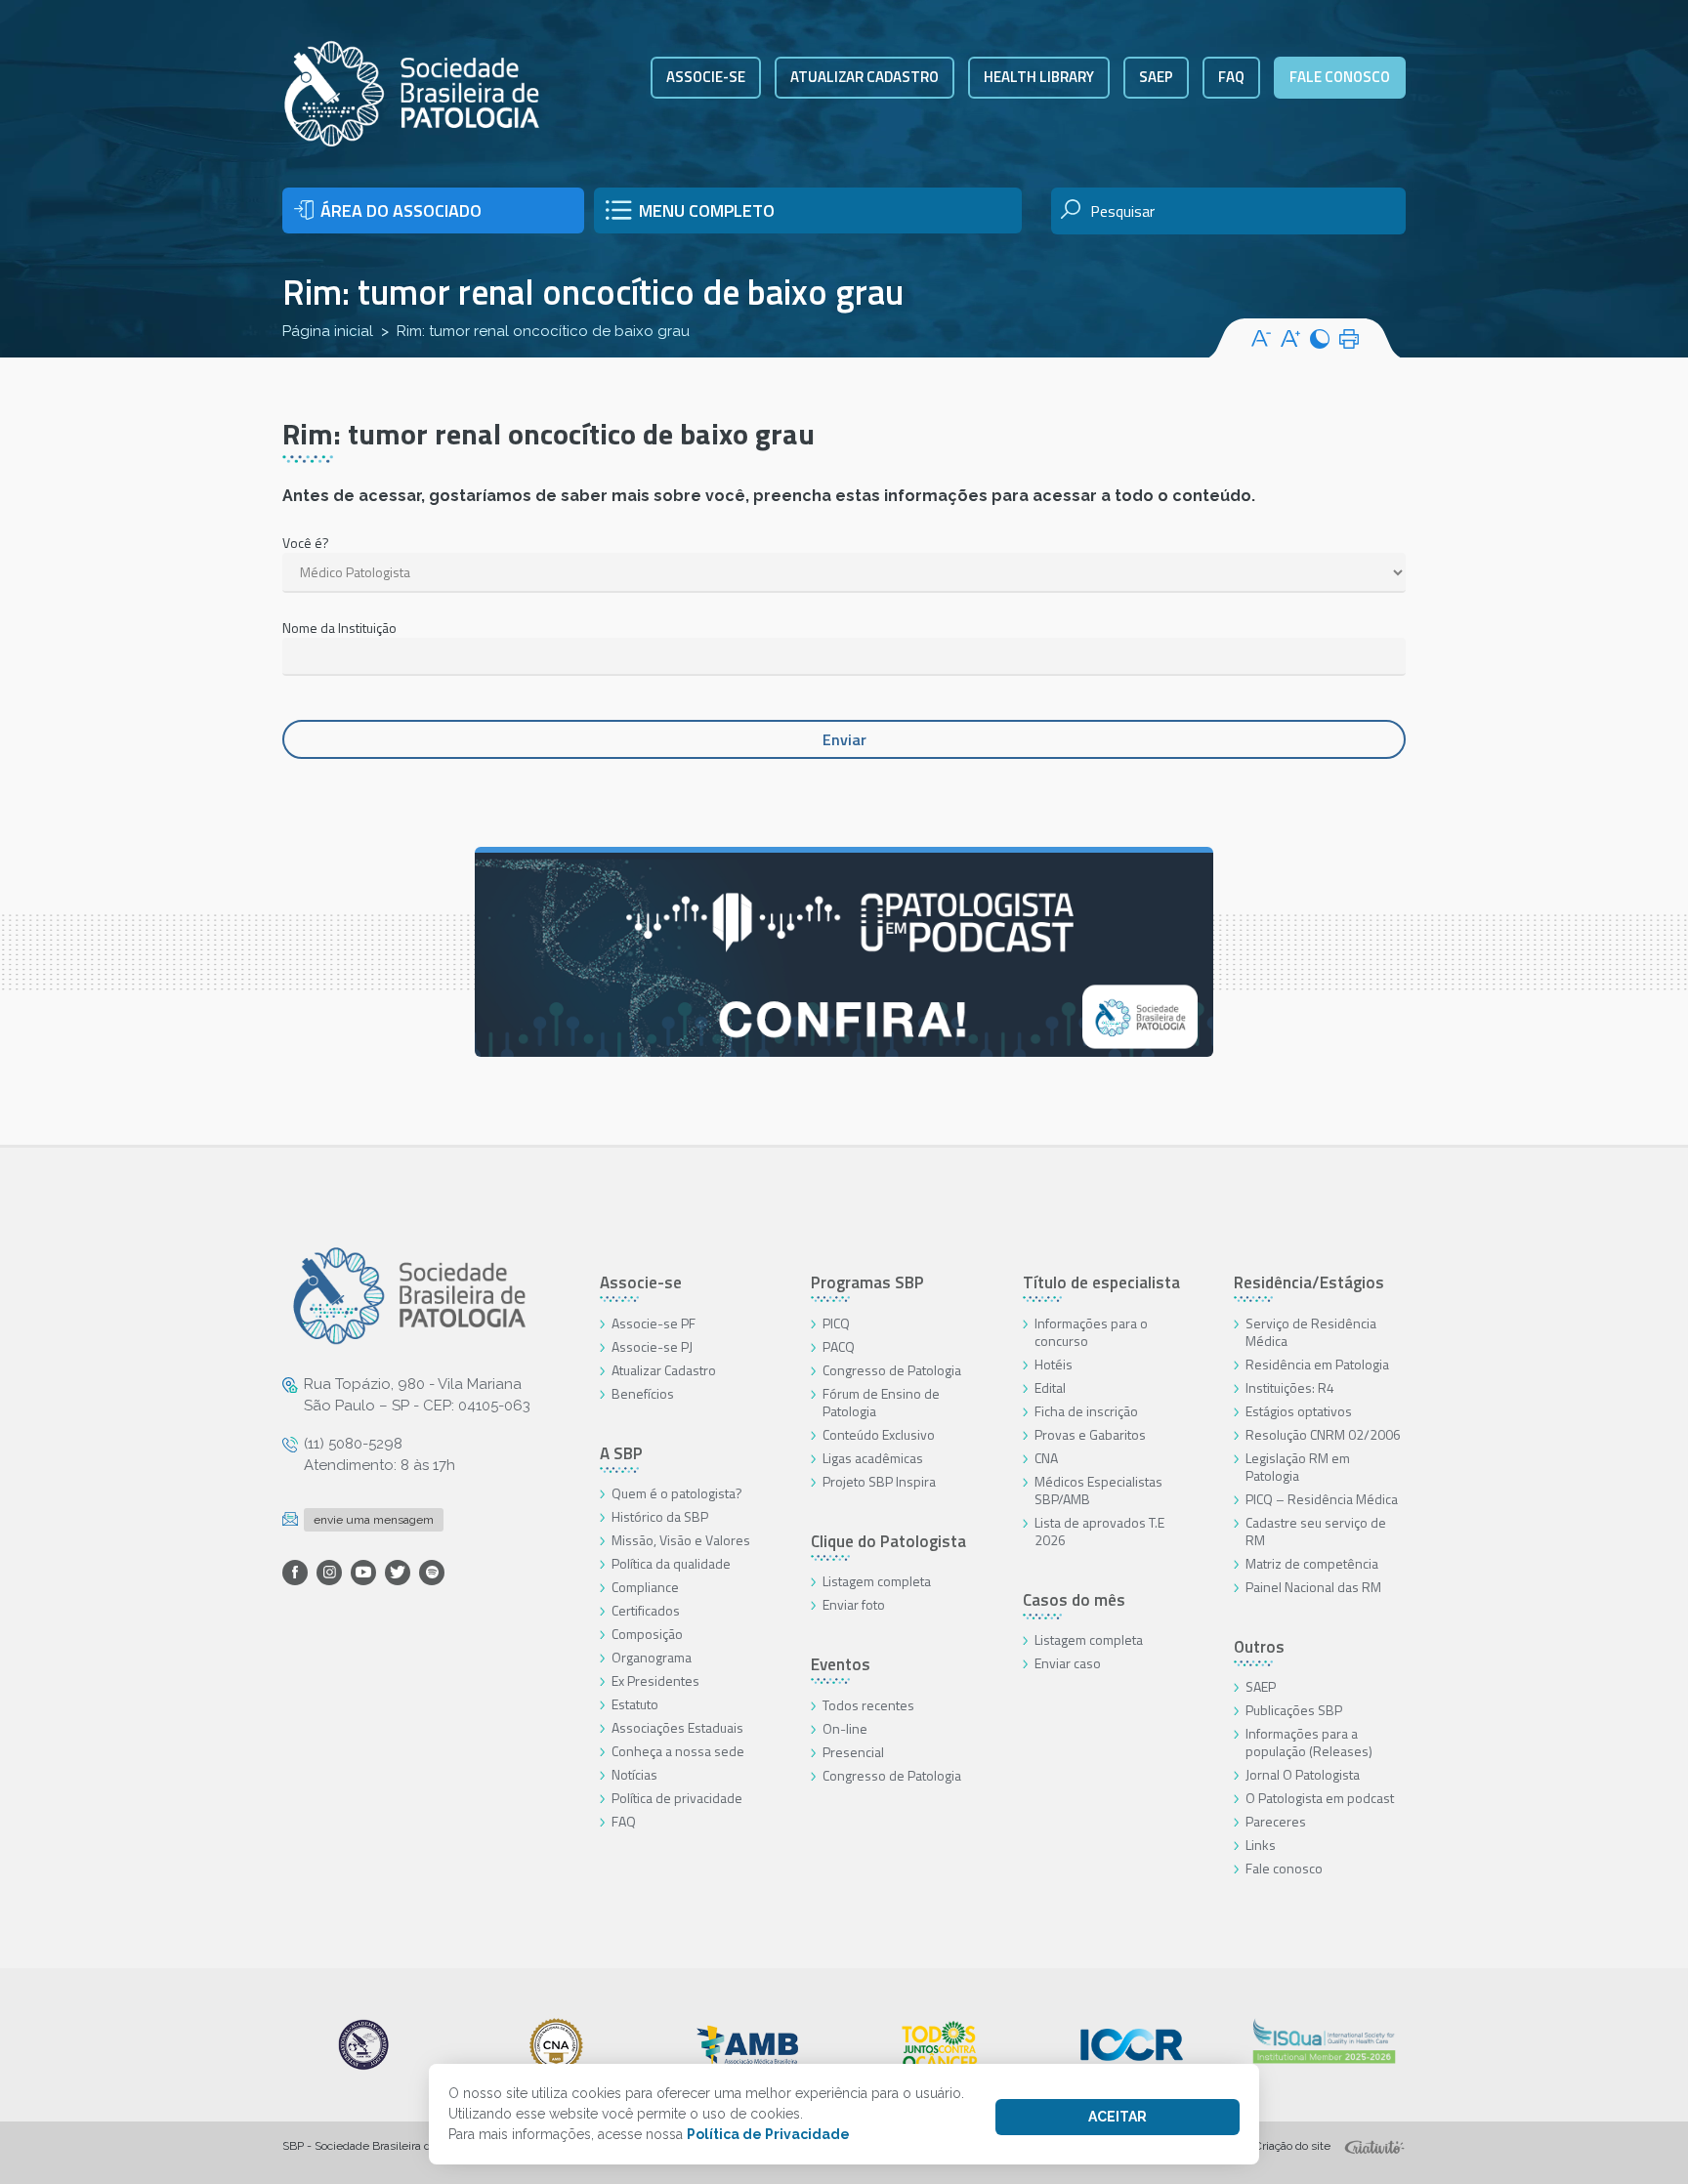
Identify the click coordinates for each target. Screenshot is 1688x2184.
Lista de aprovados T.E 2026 (1099, 1531)
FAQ (1231, 77)
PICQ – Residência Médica (1322, 1499)
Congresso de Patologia (892, 1370)
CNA (1046, 1458)
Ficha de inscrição (1086, 1411)
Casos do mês (1074, 1600)
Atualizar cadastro (865, 77)
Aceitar (1118, 2117)
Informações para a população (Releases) (1309, 1742)
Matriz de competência (1312, 1563)
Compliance (645, 1587)
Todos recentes (868, 1705)
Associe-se (706, 77)
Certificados (646, 1610)
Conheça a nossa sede (678, 1751)
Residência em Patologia (1317, 1364)
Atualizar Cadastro (664, 1370)
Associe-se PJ (652, 1346)
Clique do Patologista (888, 1541)
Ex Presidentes (655, 1680)
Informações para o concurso (1091, 1332)
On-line (845, 1728)
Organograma (652, 1657)
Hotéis (1054, 1364)
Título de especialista (1101, 1282)
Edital (1050, 1387)
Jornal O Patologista (1303, 1774)
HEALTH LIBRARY (1039, 77)
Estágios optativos (1299, 1411)
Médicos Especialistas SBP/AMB (1098, 1490)
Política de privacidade (677, 1798)
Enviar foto (854, 1604)
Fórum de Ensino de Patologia (881, 1402)
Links (1261, 1845)
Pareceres (1276, 1821)
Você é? (306, 543)
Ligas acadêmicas (873, 1458)
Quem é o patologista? (677, 1493)
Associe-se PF (654, 1323)
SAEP (1156, 77)
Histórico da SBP (660, 1516)
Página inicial (328, 331)
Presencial (853, 1752)
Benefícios (643, 1393)
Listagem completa (877, 1581)
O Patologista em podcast (1320, 1798)
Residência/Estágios (1309, 1282)
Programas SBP (867, 1282)
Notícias (634, 1774)
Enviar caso (1068, 1663)
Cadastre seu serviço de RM (1316, 1531)
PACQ (839, 1346)
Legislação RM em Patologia (1298, 1467)
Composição (647, 1634)
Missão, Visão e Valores (681, 1540)
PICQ (836, 1323)
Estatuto (635, 1704)
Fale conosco (1340, 77)
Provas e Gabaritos (1090, 1434)
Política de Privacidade (768, 2134)
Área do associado (401, 210)
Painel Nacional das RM (1313, 1587)
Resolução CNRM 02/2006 (1323, 1434)
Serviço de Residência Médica (1311, 1332)
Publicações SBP (1294, 1710)
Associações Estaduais (677, 1727)
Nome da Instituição (339, 628)
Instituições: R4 (1290, 1387)
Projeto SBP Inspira (879, 1481)
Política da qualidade (671, 1563)
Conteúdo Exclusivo (879, 1434)
